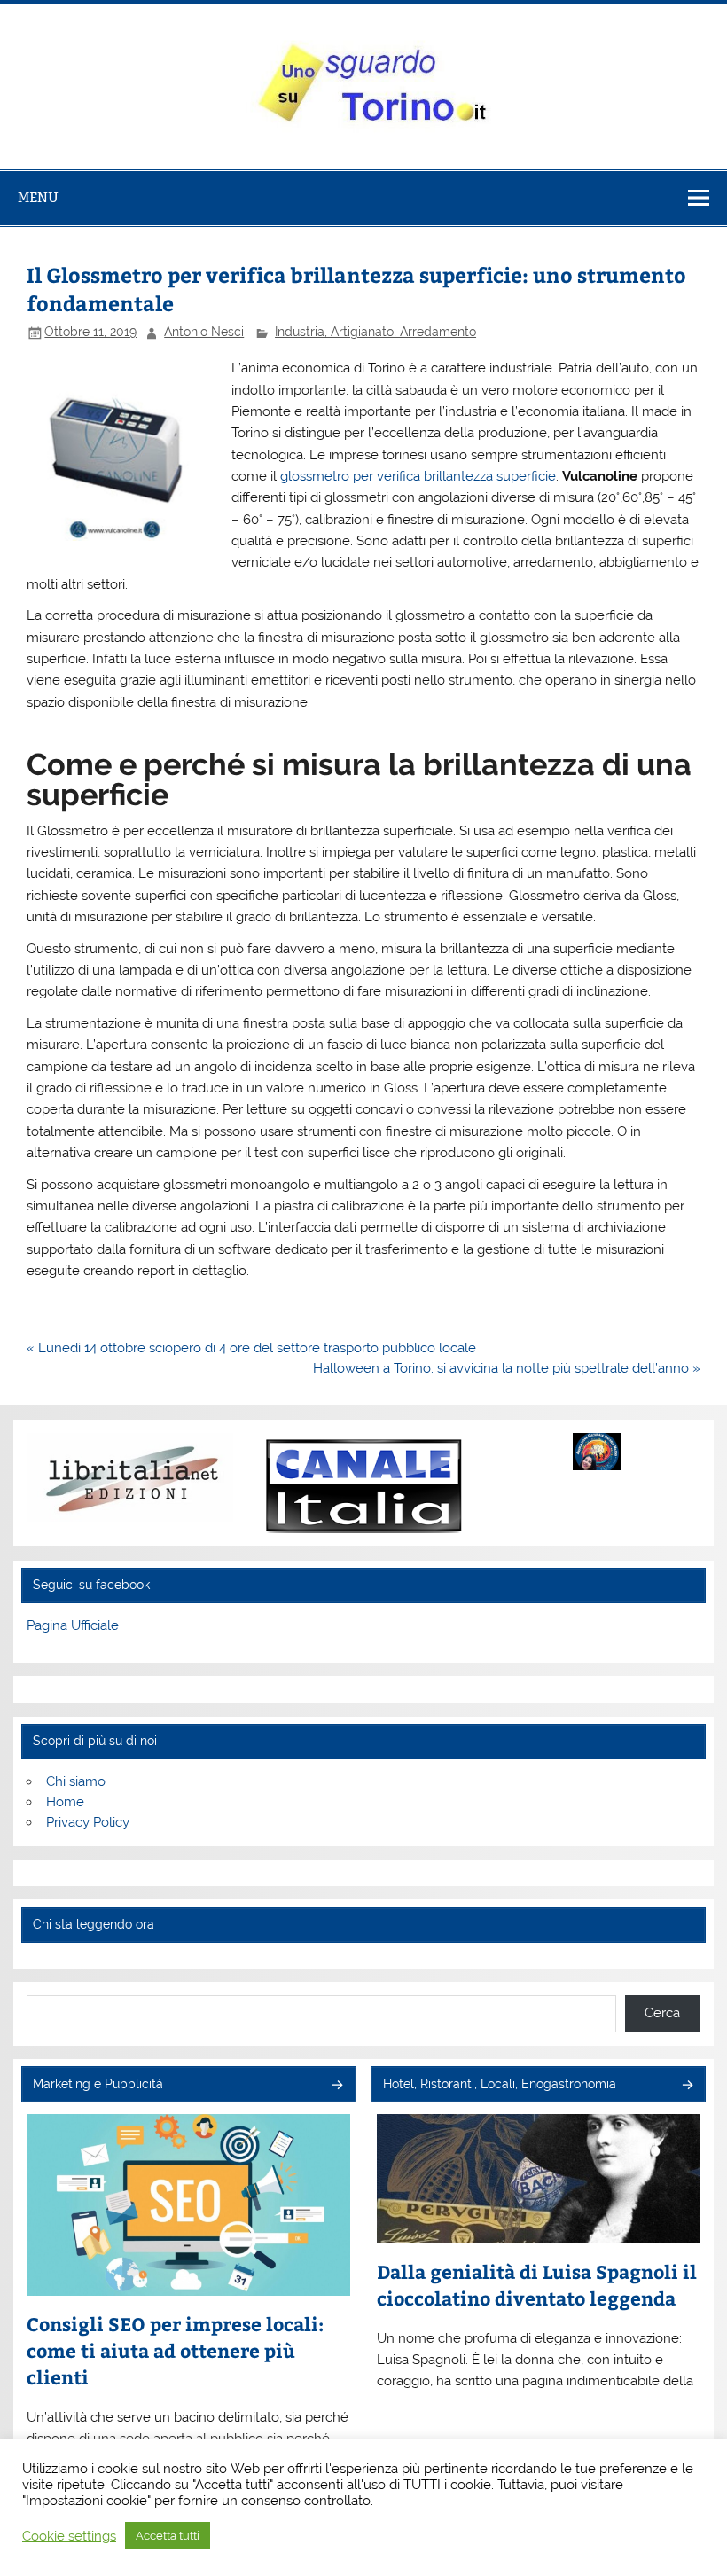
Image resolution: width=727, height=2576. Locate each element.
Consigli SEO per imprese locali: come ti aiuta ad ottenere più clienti (175, 2350)
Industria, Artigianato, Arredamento (375, 332)
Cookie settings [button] (69, 2536)
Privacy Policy (88, 1822)
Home (65, 1802)
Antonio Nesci (204, 332)
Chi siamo (76, 1781)
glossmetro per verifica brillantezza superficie (418, 476)
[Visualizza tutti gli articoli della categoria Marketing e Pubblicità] (336, 2086)
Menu (38, 197)
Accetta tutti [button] (168, 2536)
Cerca (662, 2013)
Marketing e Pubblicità (98, 2084)
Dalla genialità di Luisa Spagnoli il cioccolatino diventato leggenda (537, 2285)
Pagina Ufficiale (73, 1625)
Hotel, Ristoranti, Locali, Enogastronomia (500, 2084)
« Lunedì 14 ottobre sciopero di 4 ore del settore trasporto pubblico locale (251, 1348)
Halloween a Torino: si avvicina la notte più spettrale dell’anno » (507, 1368)
